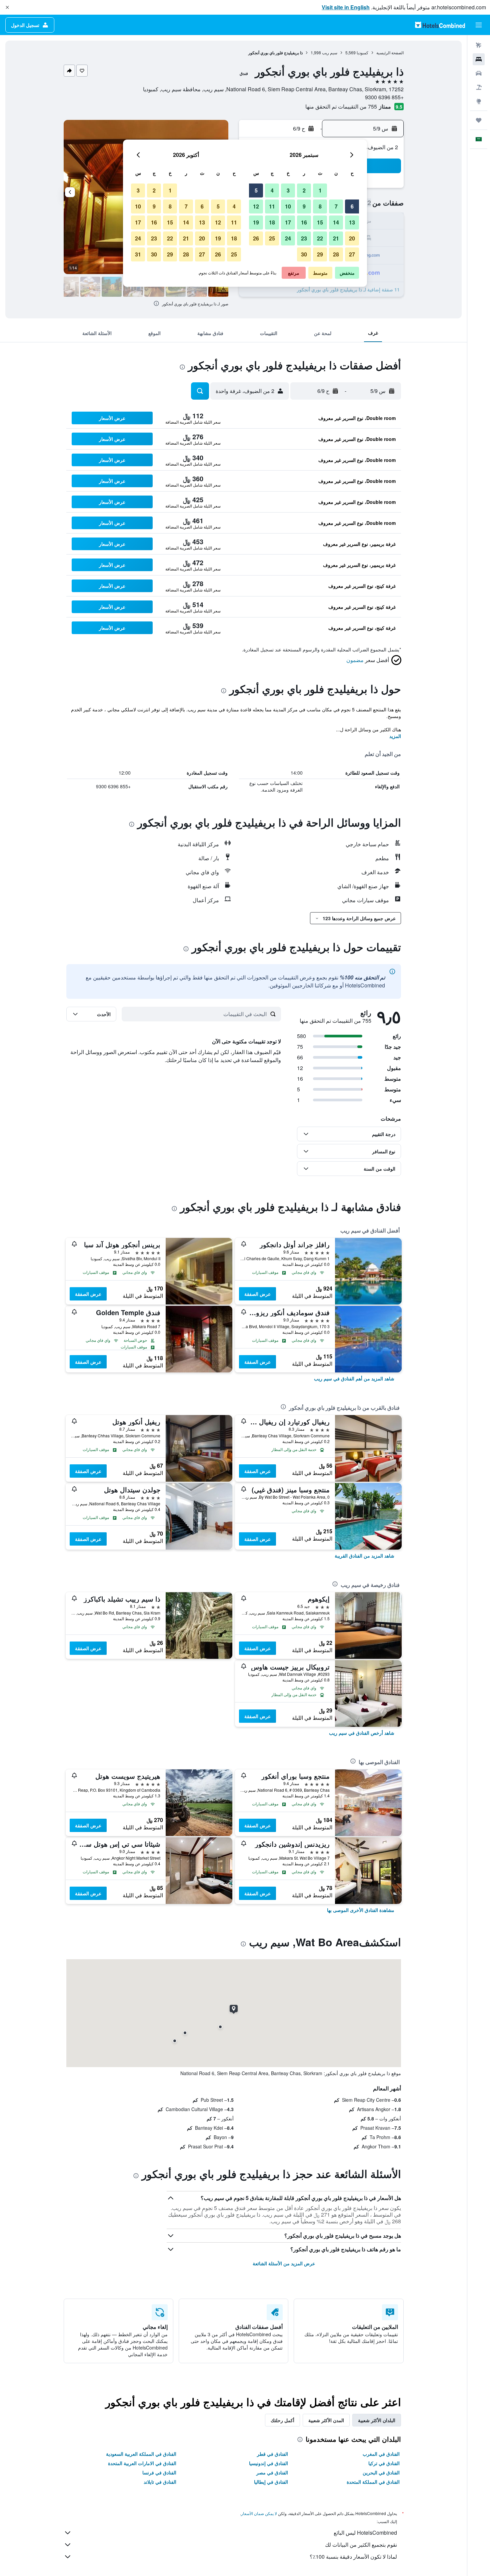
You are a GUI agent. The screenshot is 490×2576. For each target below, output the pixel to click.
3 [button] (288, 190)
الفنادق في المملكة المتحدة (373, 2482)
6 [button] (352, 206)
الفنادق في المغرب (381, 2454)
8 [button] (320, 206)
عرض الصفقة (257, 1294)
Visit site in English (346, 7)
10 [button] (288, 206)
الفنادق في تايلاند (160, 2482)
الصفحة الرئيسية (390, 52)
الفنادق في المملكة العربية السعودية (141, 2454)
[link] (354, 1378)
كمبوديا (362, 52)
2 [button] (304, 190)
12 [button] (256, 206)
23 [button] (304, 238)
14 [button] (336, 222)
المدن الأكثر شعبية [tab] (326, 2420)
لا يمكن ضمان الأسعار (259, 2513)
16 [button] (304, 222)
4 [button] (272, 190)
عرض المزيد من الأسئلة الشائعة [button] (284, 2263)
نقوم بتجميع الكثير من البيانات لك (361, 2545)
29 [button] (320, 254)
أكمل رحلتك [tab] (282, 2420)
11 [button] (272, 206)
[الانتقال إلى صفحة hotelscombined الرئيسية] (440, 25)
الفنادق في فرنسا (159, 2472)
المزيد (395, 736)
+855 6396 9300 (384, 97)
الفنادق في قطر (272, 2454)
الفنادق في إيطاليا (271, 2482)
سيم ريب (330, 52)
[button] (7, 7)
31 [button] (138, 254)
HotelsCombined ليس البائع (365, 2533)
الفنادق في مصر (272, 2472)
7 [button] (336, 206)
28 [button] (336, 254)
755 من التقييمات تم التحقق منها (341, 106)
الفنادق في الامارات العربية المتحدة (142, 2463)
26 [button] (256, 238)
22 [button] (320, 238)
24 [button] (288, 238)
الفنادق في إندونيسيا (268, 2463)
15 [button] (320, 222)
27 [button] (352, 254)
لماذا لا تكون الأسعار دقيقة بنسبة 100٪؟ (353, 2557)
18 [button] (272, 222)
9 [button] (304, 206)
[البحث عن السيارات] (479, 73)
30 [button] (304, 254)
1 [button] (320, 190)
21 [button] (336, 238)
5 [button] (256, 190)
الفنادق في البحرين (381, 2472)
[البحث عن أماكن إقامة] (479, 59)
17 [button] (288, 222)
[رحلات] (479, 120)
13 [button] (352, 222)
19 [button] (256, 222)
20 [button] (352, 238)
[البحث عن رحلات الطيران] (479, 45)
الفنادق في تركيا (384, 2463)
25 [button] (272, 238)
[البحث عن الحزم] (479, 87)
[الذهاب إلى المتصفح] (479, 101)
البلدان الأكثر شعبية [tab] (377, 2420)
